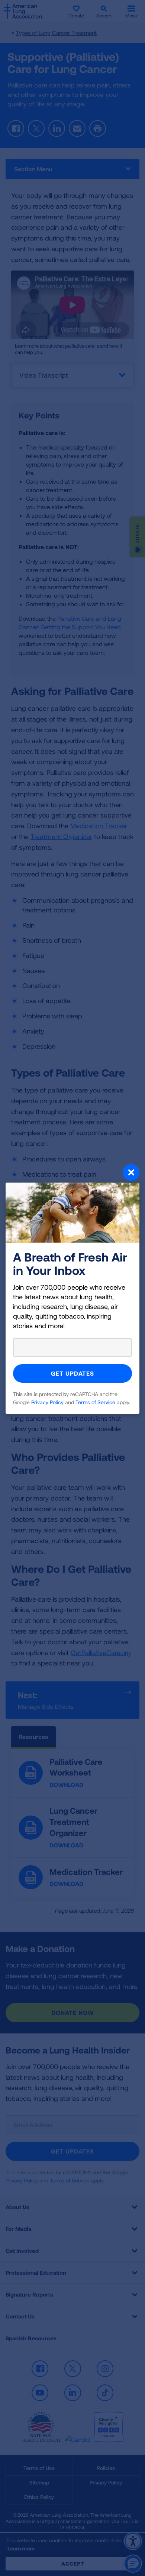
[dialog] (72, 1288)
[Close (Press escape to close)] (72, 1173)
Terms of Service (95, 1402)
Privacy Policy (47, 1402)
